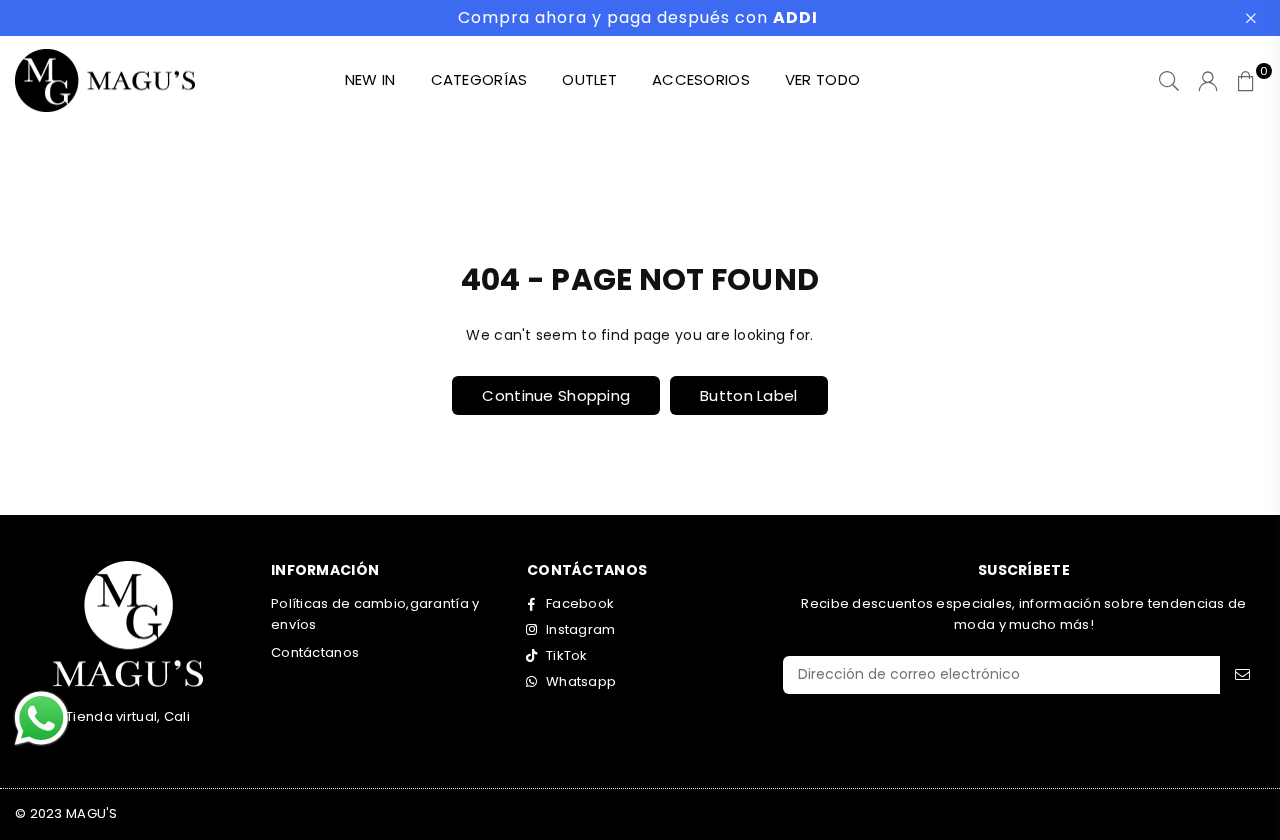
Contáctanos (315, 652)
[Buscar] (1169, 81)
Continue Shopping (556, 395)
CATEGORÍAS (479, 79)
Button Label (748, 395)
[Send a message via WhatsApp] (41, 718)
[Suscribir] (1242, 675)
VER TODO (822, 79)
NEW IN (370, 79)
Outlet (589, 79)
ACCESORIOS (701, 79)
